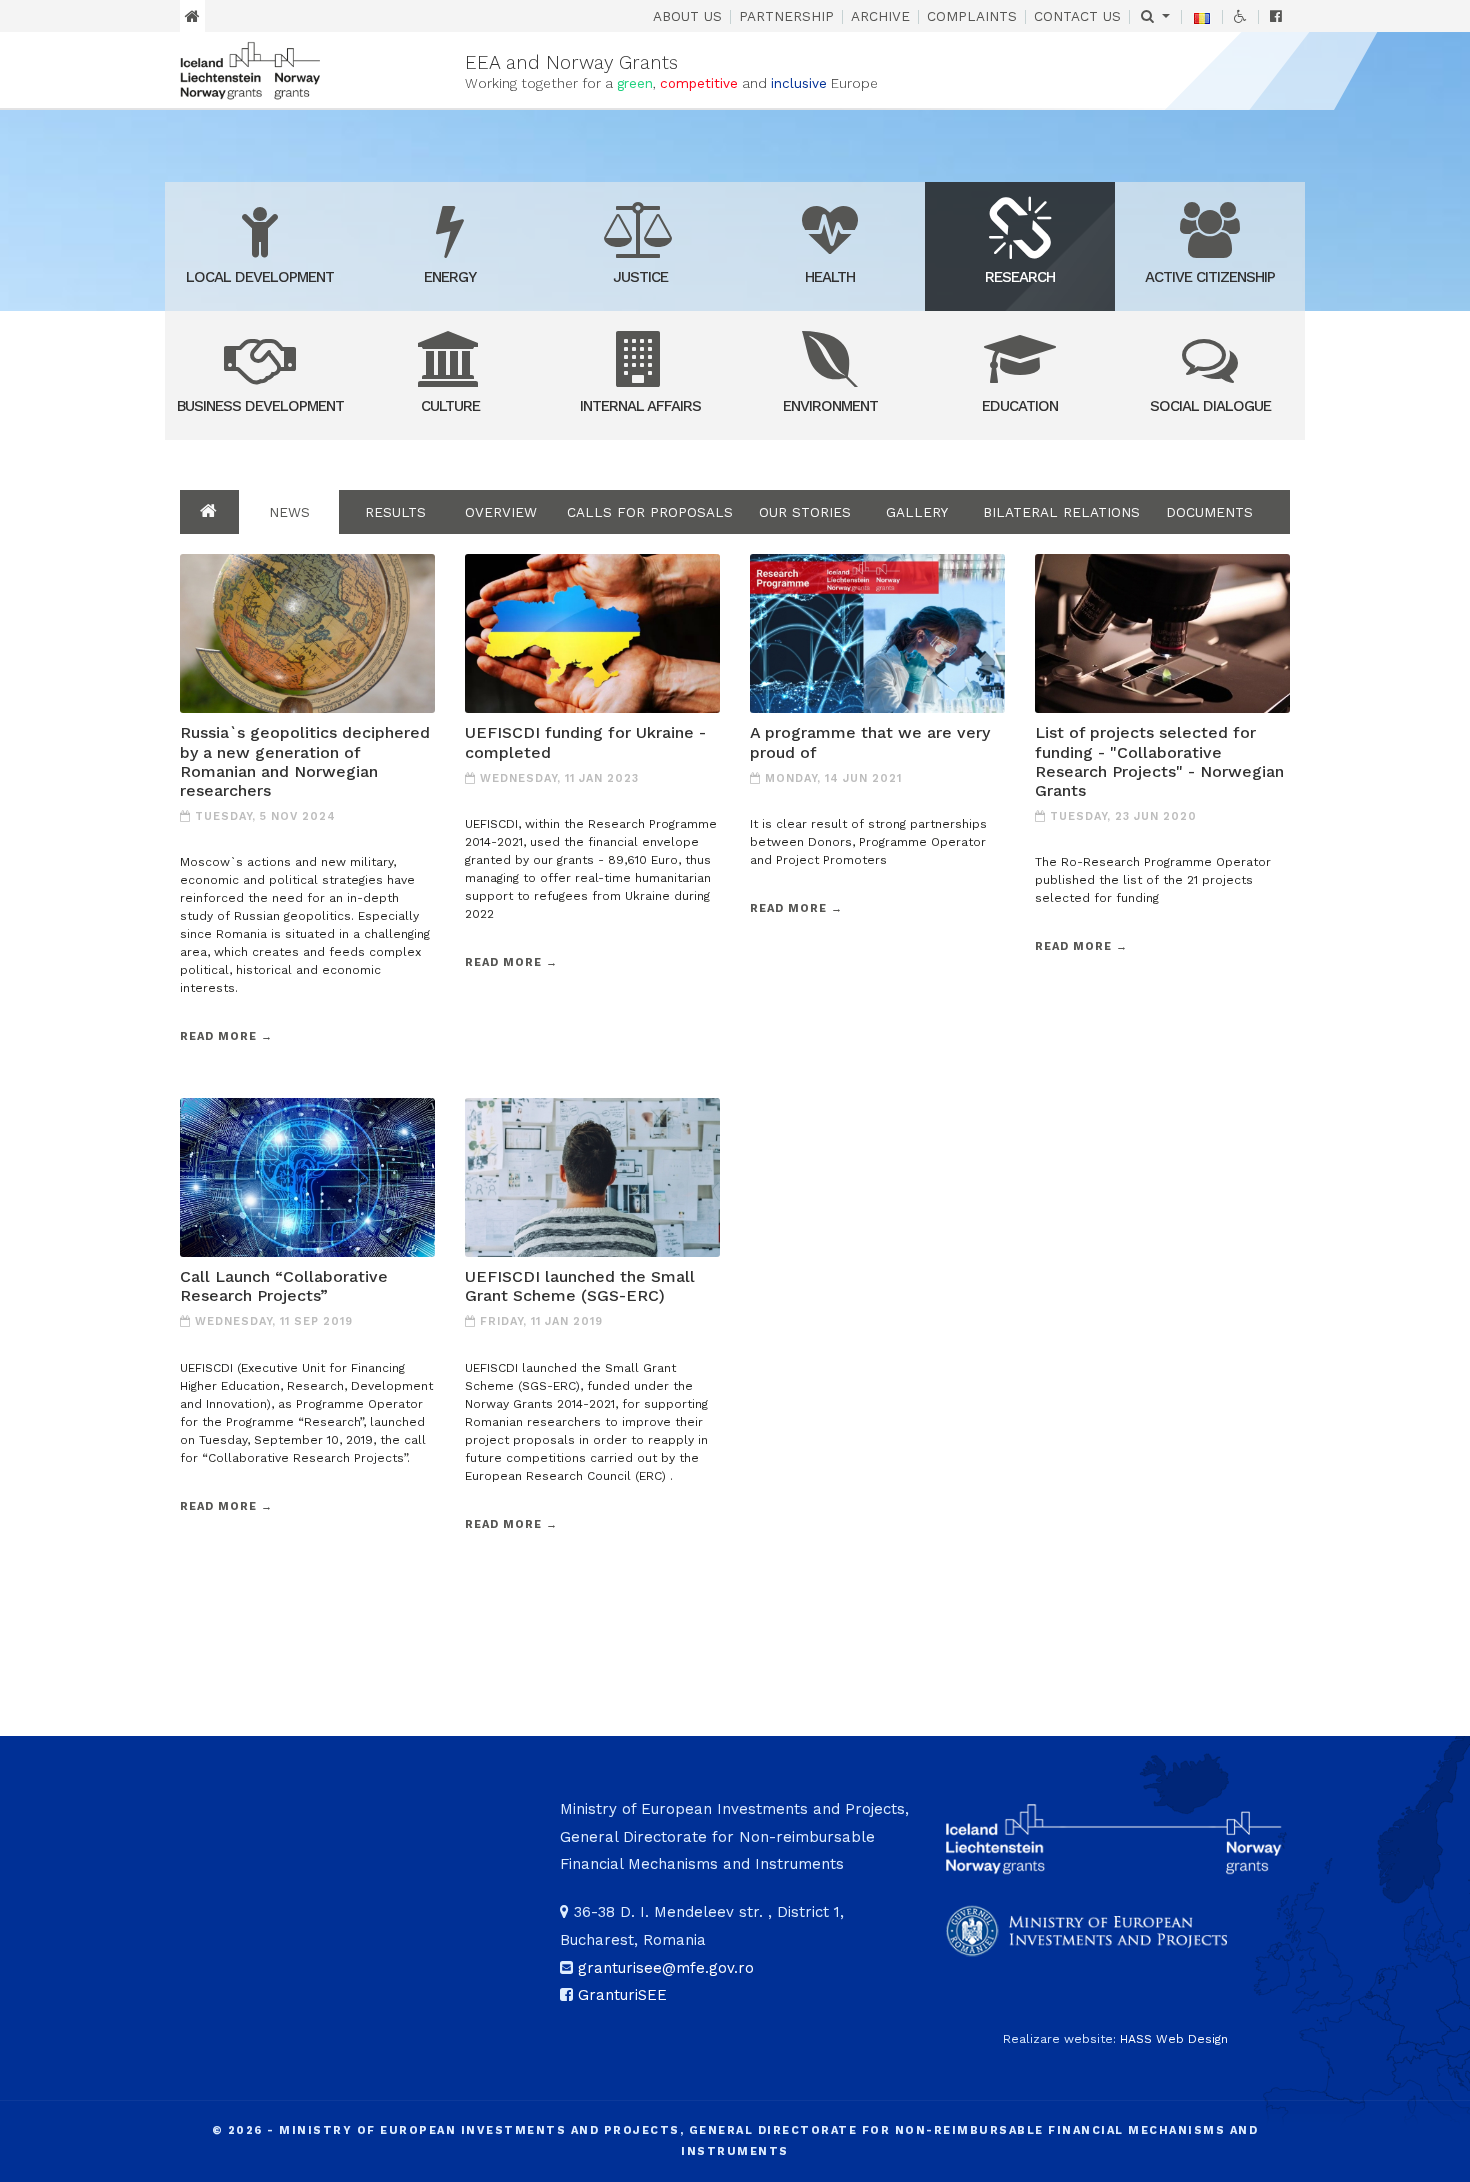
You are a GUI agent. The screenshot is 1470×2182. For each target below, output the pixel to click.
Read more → (226, 1036)
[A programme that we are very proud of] (877, 632)
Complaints (972, 16)
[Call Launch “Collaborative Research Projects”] (307, 1176)
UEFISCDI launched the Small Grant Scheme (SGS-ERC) (580, 1286)
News (289, 512)
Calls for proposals (650, 512)
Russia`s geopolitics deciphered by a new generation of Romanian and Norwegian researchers (305, 761)
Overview (501, 512)
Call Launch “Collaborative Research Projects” (284, 1286)
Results (395, 512)
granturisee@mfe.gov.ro (666, 1968)
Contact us (1077, 16)
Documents (1209, 512)
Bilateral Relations (1061, 512)
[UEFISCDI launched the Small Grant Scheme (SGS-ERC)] (592, 1176)
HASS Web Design (1174, 2039)
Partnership (786, 16)
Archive (880, 16)
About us (687, 16)
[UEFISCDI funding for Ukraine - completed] (592, 632)
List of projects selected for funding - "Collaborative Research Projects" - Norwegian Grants (1159, 761)
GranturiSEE (622, 1995)
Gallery (917, 512)
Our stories (805, 512)
